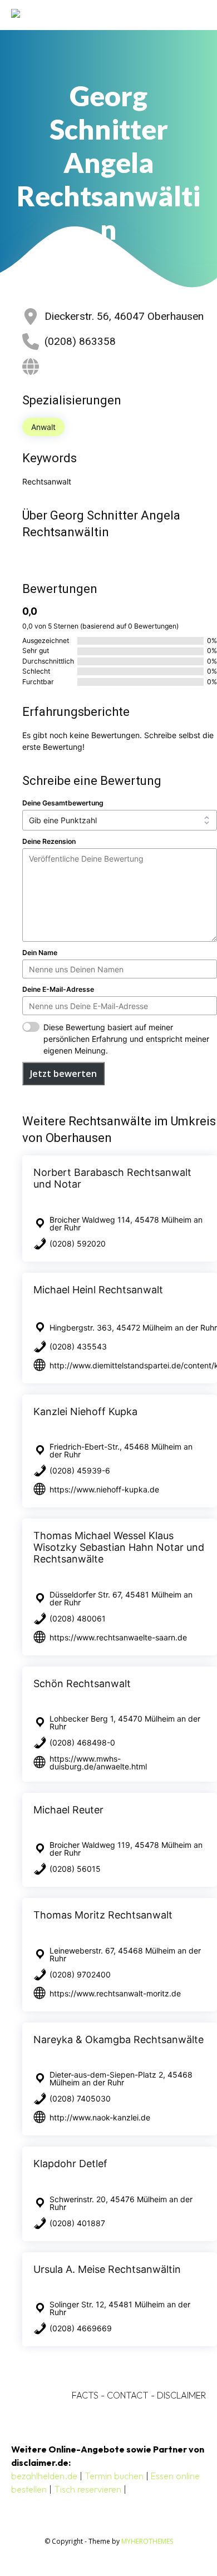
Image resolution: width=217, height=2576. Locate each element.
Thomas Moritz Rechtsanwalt (103, 1915)
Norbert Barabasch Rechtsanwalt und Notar (112, 1178)
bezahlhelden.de (44, 2476)
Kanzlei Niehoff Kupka (85, 1411)
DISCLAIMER (181, 2395)
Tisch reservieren (88, 2489)
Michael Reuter (68, 1810)
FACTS (85, 2395)
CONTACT (128, 2395)
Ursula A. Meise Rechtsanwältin (107, 2269)
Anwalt (43, 427)
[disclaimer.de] (93, 15)
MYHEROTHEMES (147, 2541)
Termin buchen (114, 2476)
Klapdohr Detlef (70, 2164)
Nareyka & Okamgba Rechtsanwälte (119, 2039)
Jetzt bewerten (63, 1074)
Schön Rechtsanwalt (82, 1683)
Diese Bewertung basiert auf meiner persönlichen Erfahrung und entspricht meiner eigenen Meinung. (126, 1039)
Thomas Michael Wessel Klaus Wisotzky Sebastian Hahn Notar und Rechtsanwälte (119, 1547)
